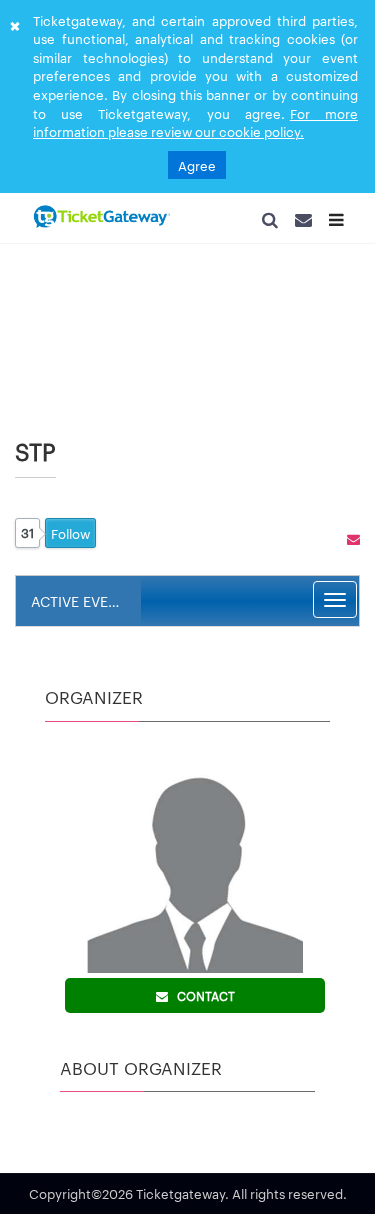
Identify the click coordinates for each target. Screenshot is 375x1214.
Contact (201, 1002)
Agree (197, 165)
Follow (70, 540)
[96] (100, 218)
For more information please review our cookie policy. (195, 122)
